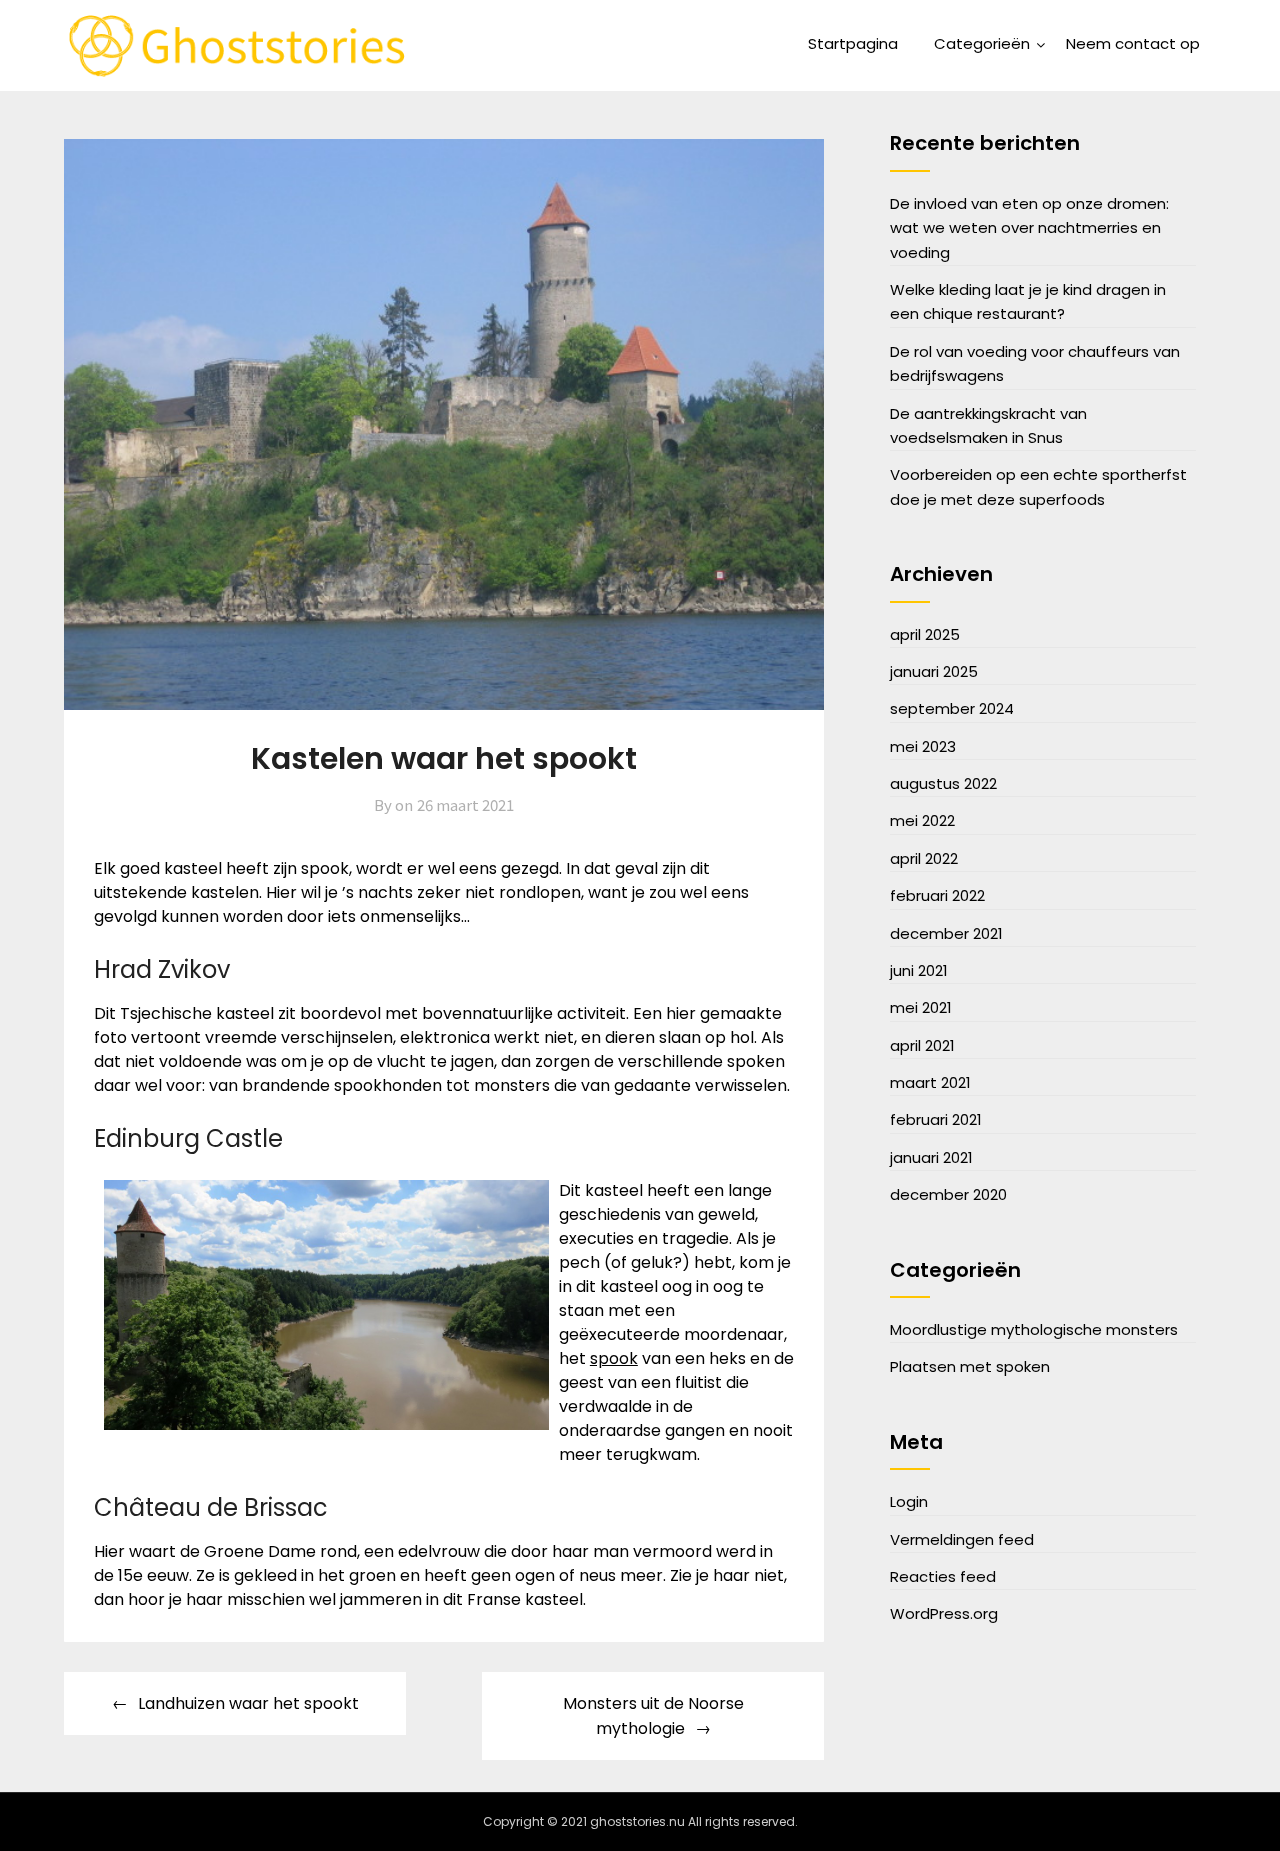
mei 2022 (922, 820)
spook (614, 1358)
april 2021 (922, 1045)
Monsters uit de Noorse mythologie (653, 1716)
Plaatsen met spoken (970, 1366)
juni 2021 (919, 970)
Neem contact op (1133, 43)
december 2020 (948, 1194)
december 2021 (946, 933)
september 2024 (952, 708)
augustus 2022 (943, 783)
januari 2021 (931, 1157)
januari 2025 (934, 671)
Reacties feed (943, 1576)
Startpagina (853, 43)
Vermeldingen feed (962, 1539)
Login (909, 1501)
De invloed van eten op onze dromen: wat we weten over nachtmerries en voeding (1029, 228)
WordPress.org (944, 1613)
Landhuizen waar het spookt (248, 1703)
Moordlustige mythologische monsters (1034, 1329)
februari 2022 (937, 895)
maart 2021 (930, 1082)
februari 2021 (936, 1119)
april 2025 (925, 634)
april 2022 (924, 858)
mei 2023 (923, 746)
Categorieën (982, 43)
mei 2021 (921, 1007)
